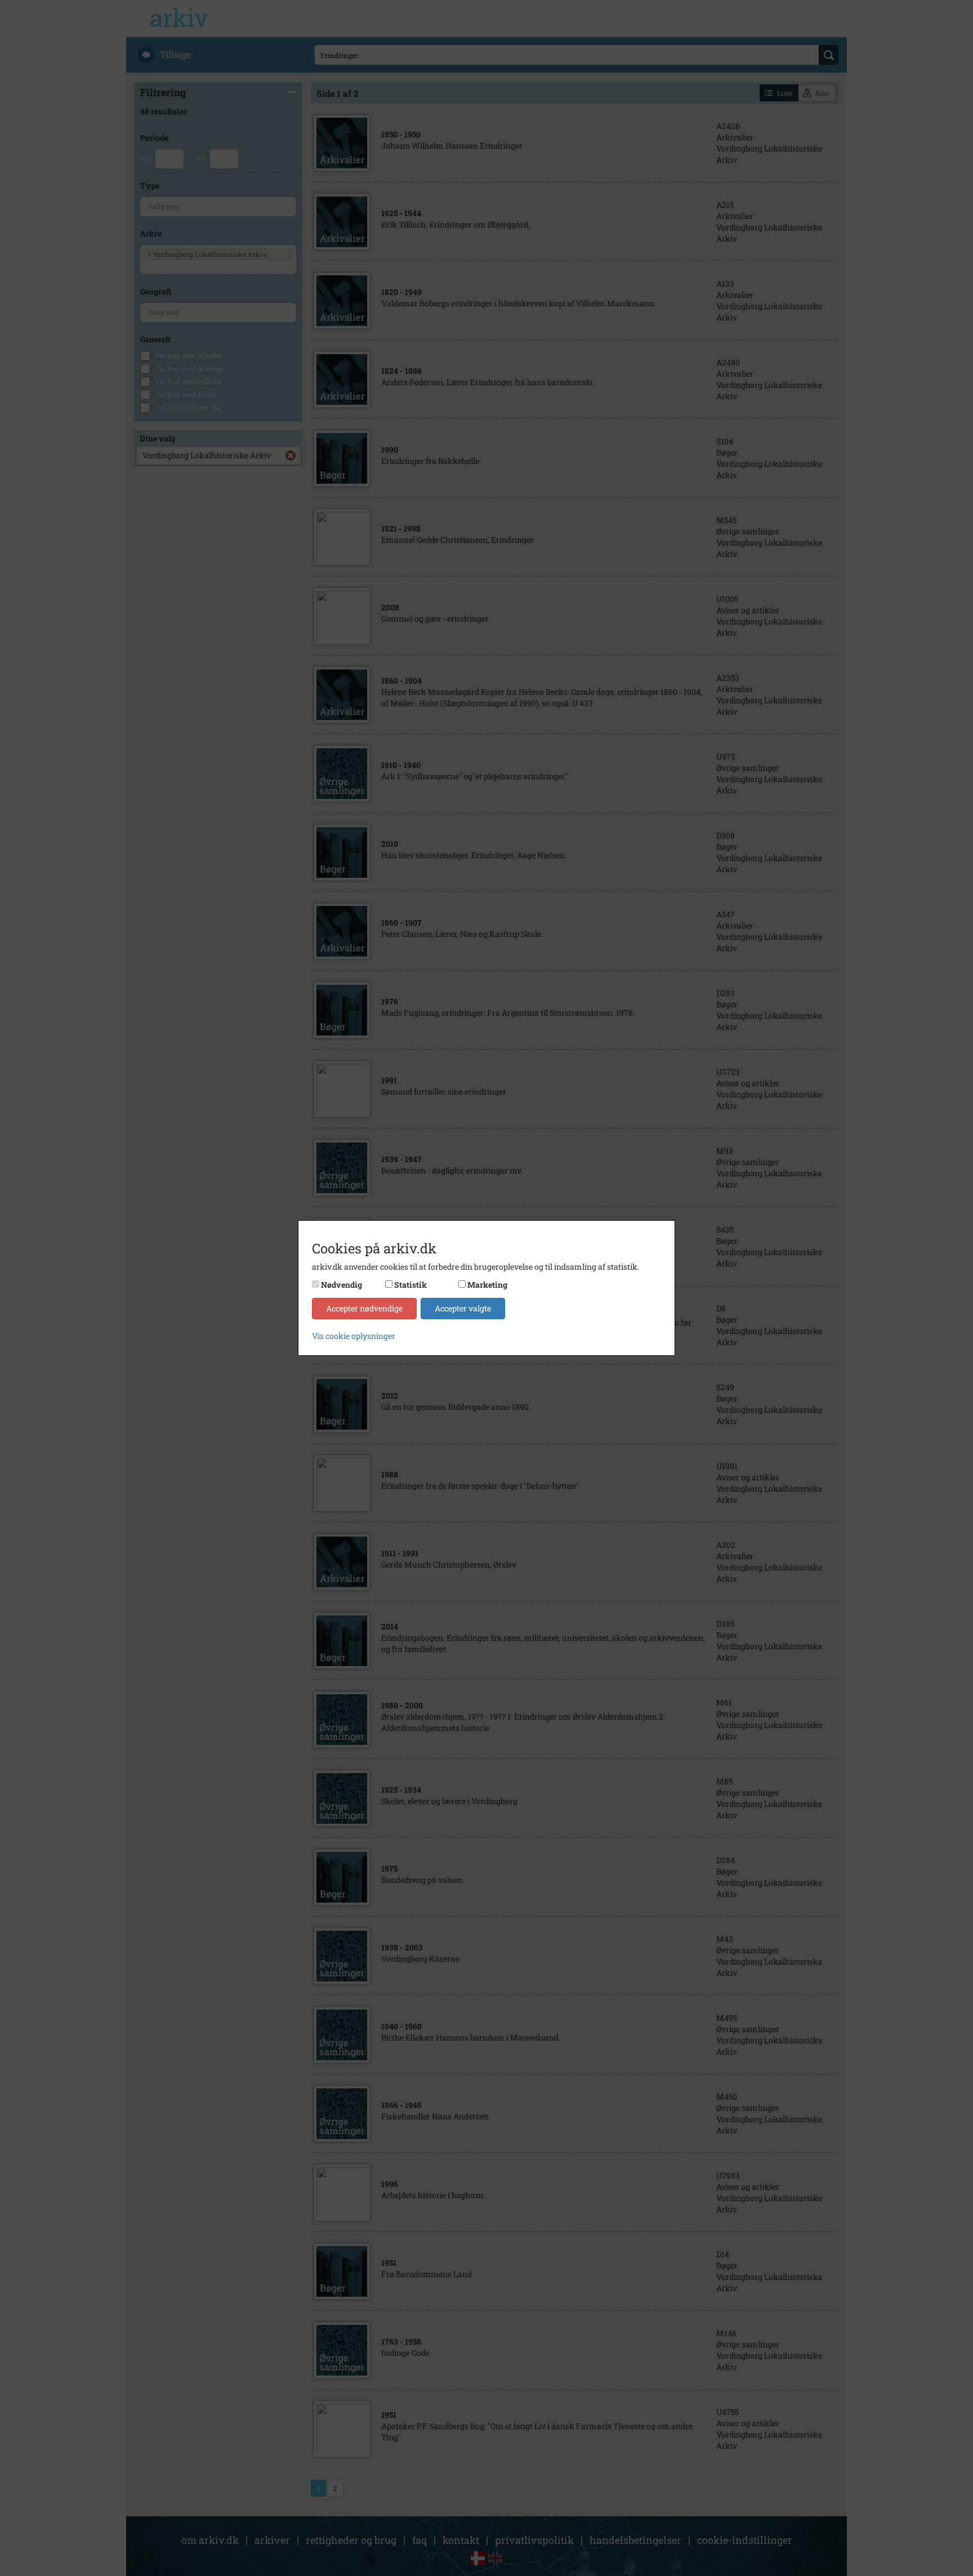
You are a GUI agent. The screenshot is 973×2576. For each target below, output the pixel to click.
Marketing (487, 1285)
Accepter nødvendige (364, 1308)
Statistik (410, 1285)
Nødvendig (342, 1285)
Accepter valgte (463, 1308)
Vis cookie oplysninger (354, 1336)
